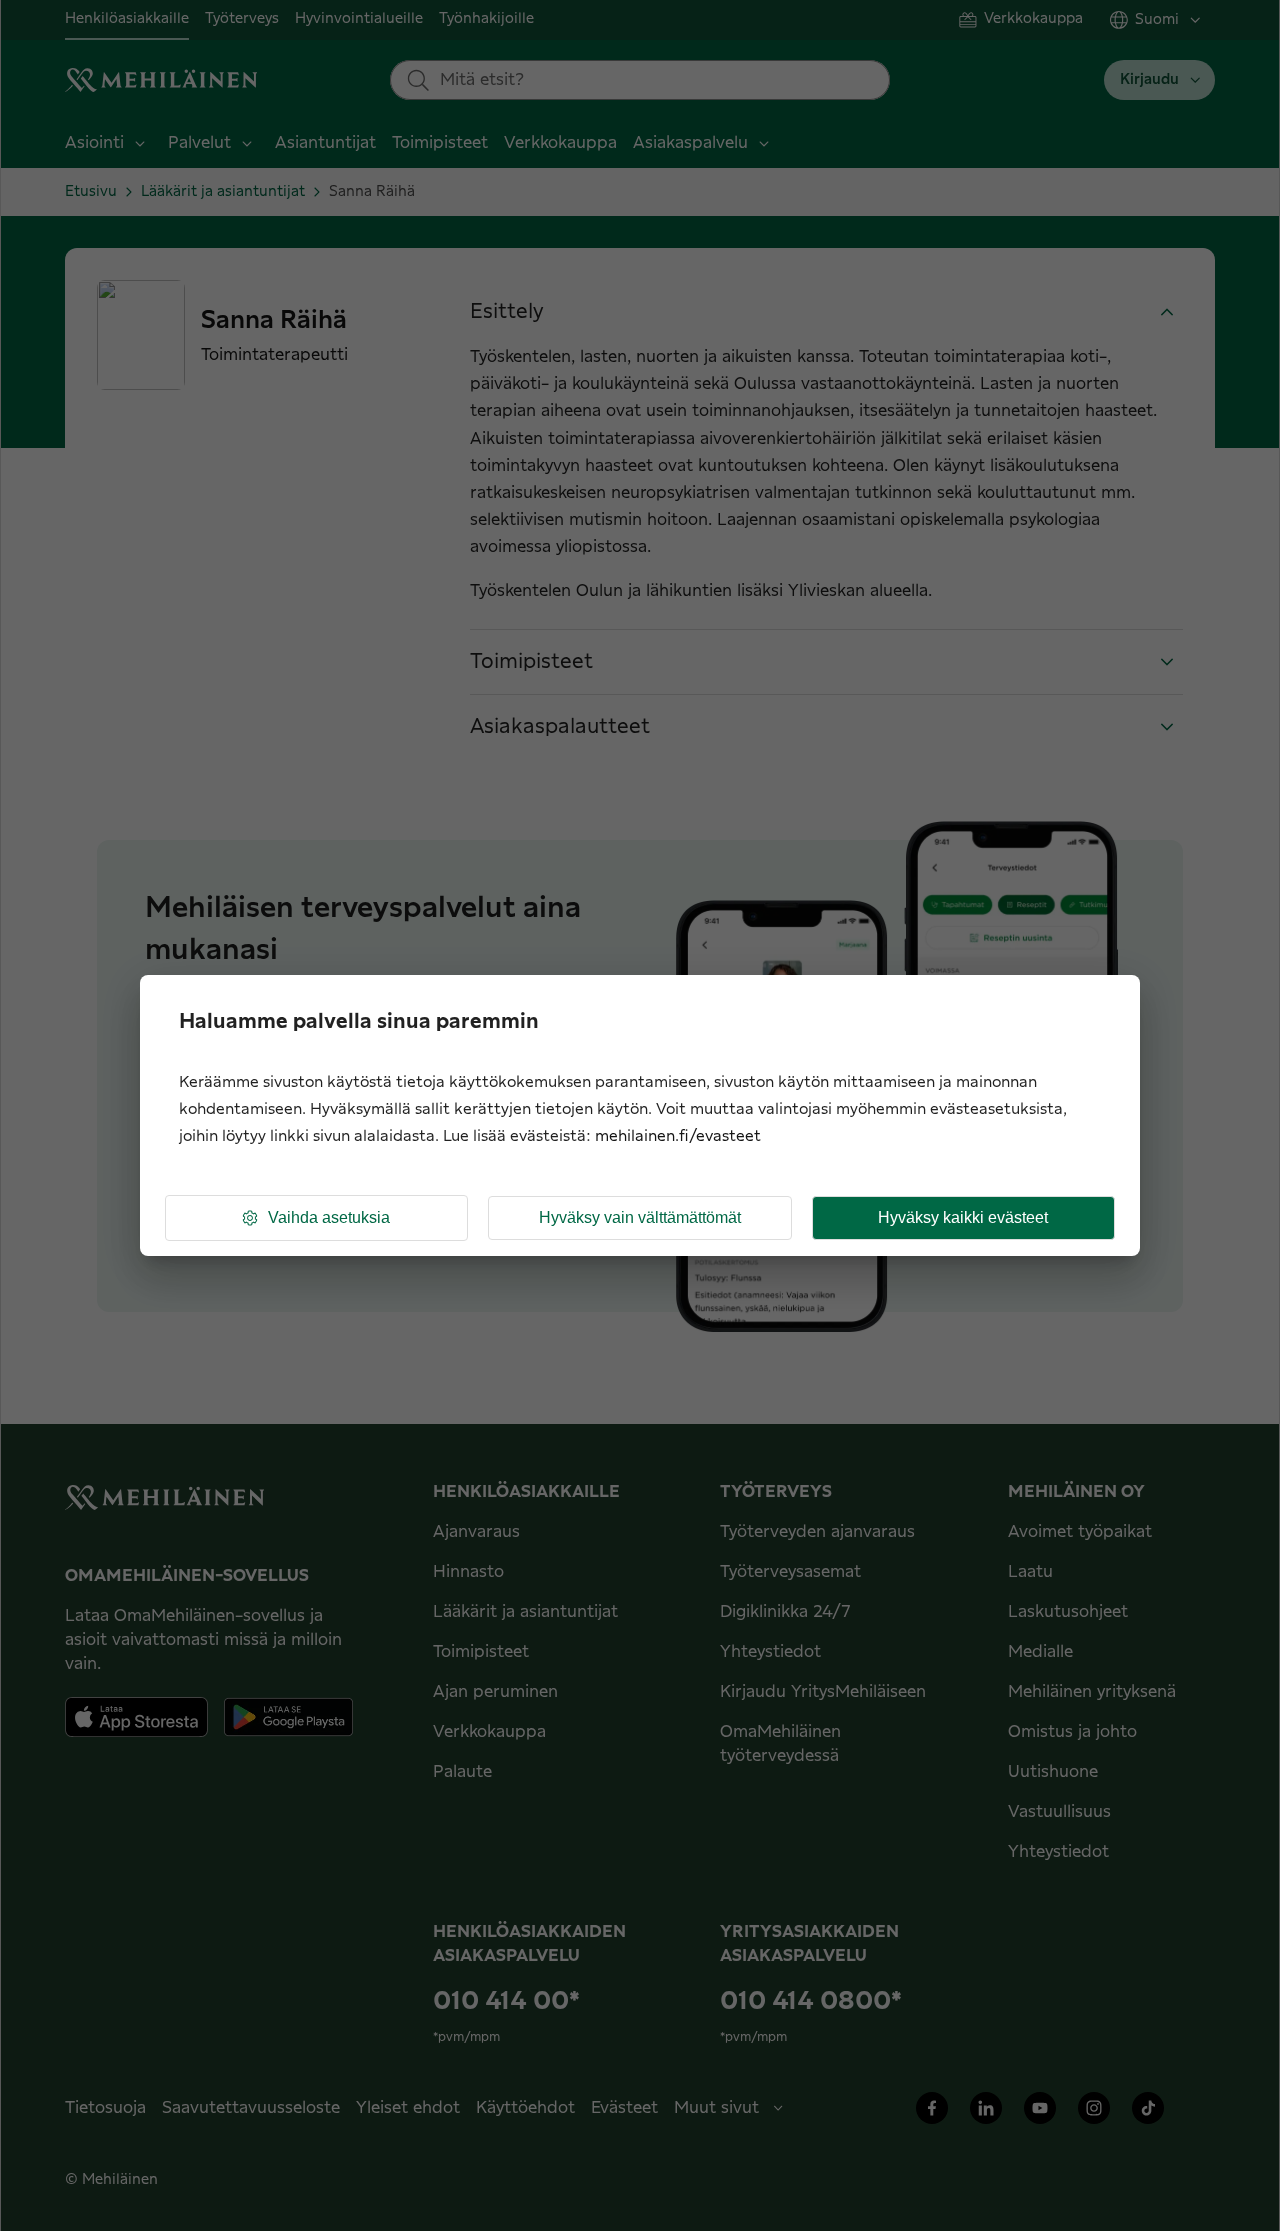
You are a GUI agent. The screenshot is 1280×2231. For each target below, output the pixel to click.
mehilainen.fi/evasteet (678, 1136)
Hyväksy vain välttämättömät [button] (640, 1217)
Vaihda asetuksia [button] (329, 1217)
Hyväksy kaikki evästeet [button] (963, 1217)
